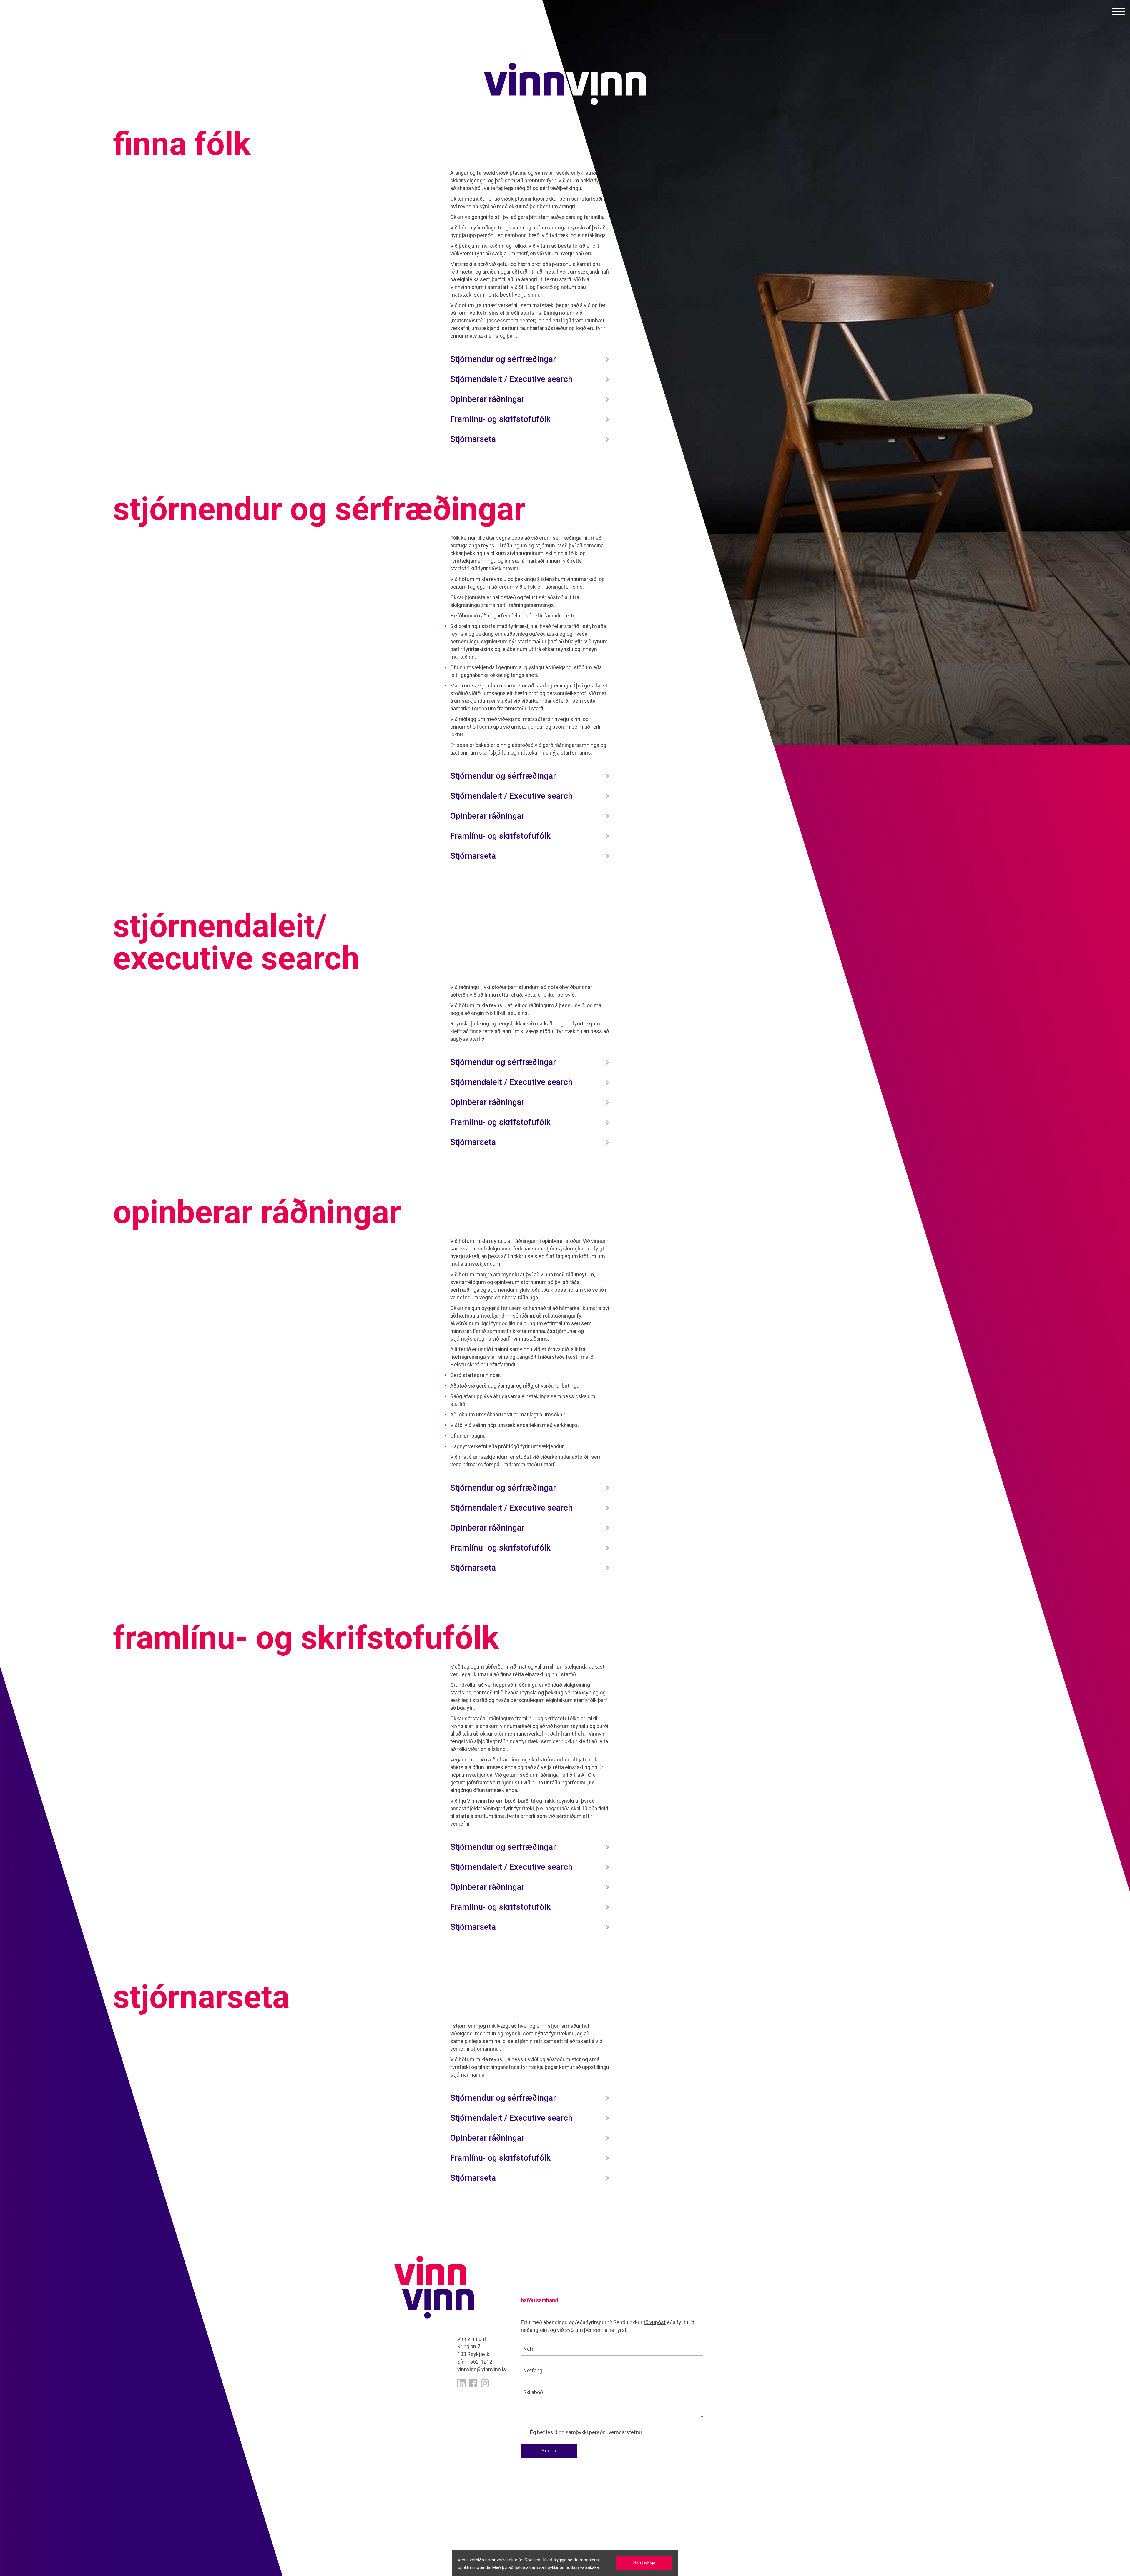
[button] (1119, 11)
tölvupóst (655, 2322)
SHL (524, 287)
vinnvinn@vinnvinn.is (482, 2369)
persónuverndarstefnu (615, 2432)
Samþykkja (644, 2563)
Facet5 (545, 287)
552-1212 (481, 2362)
